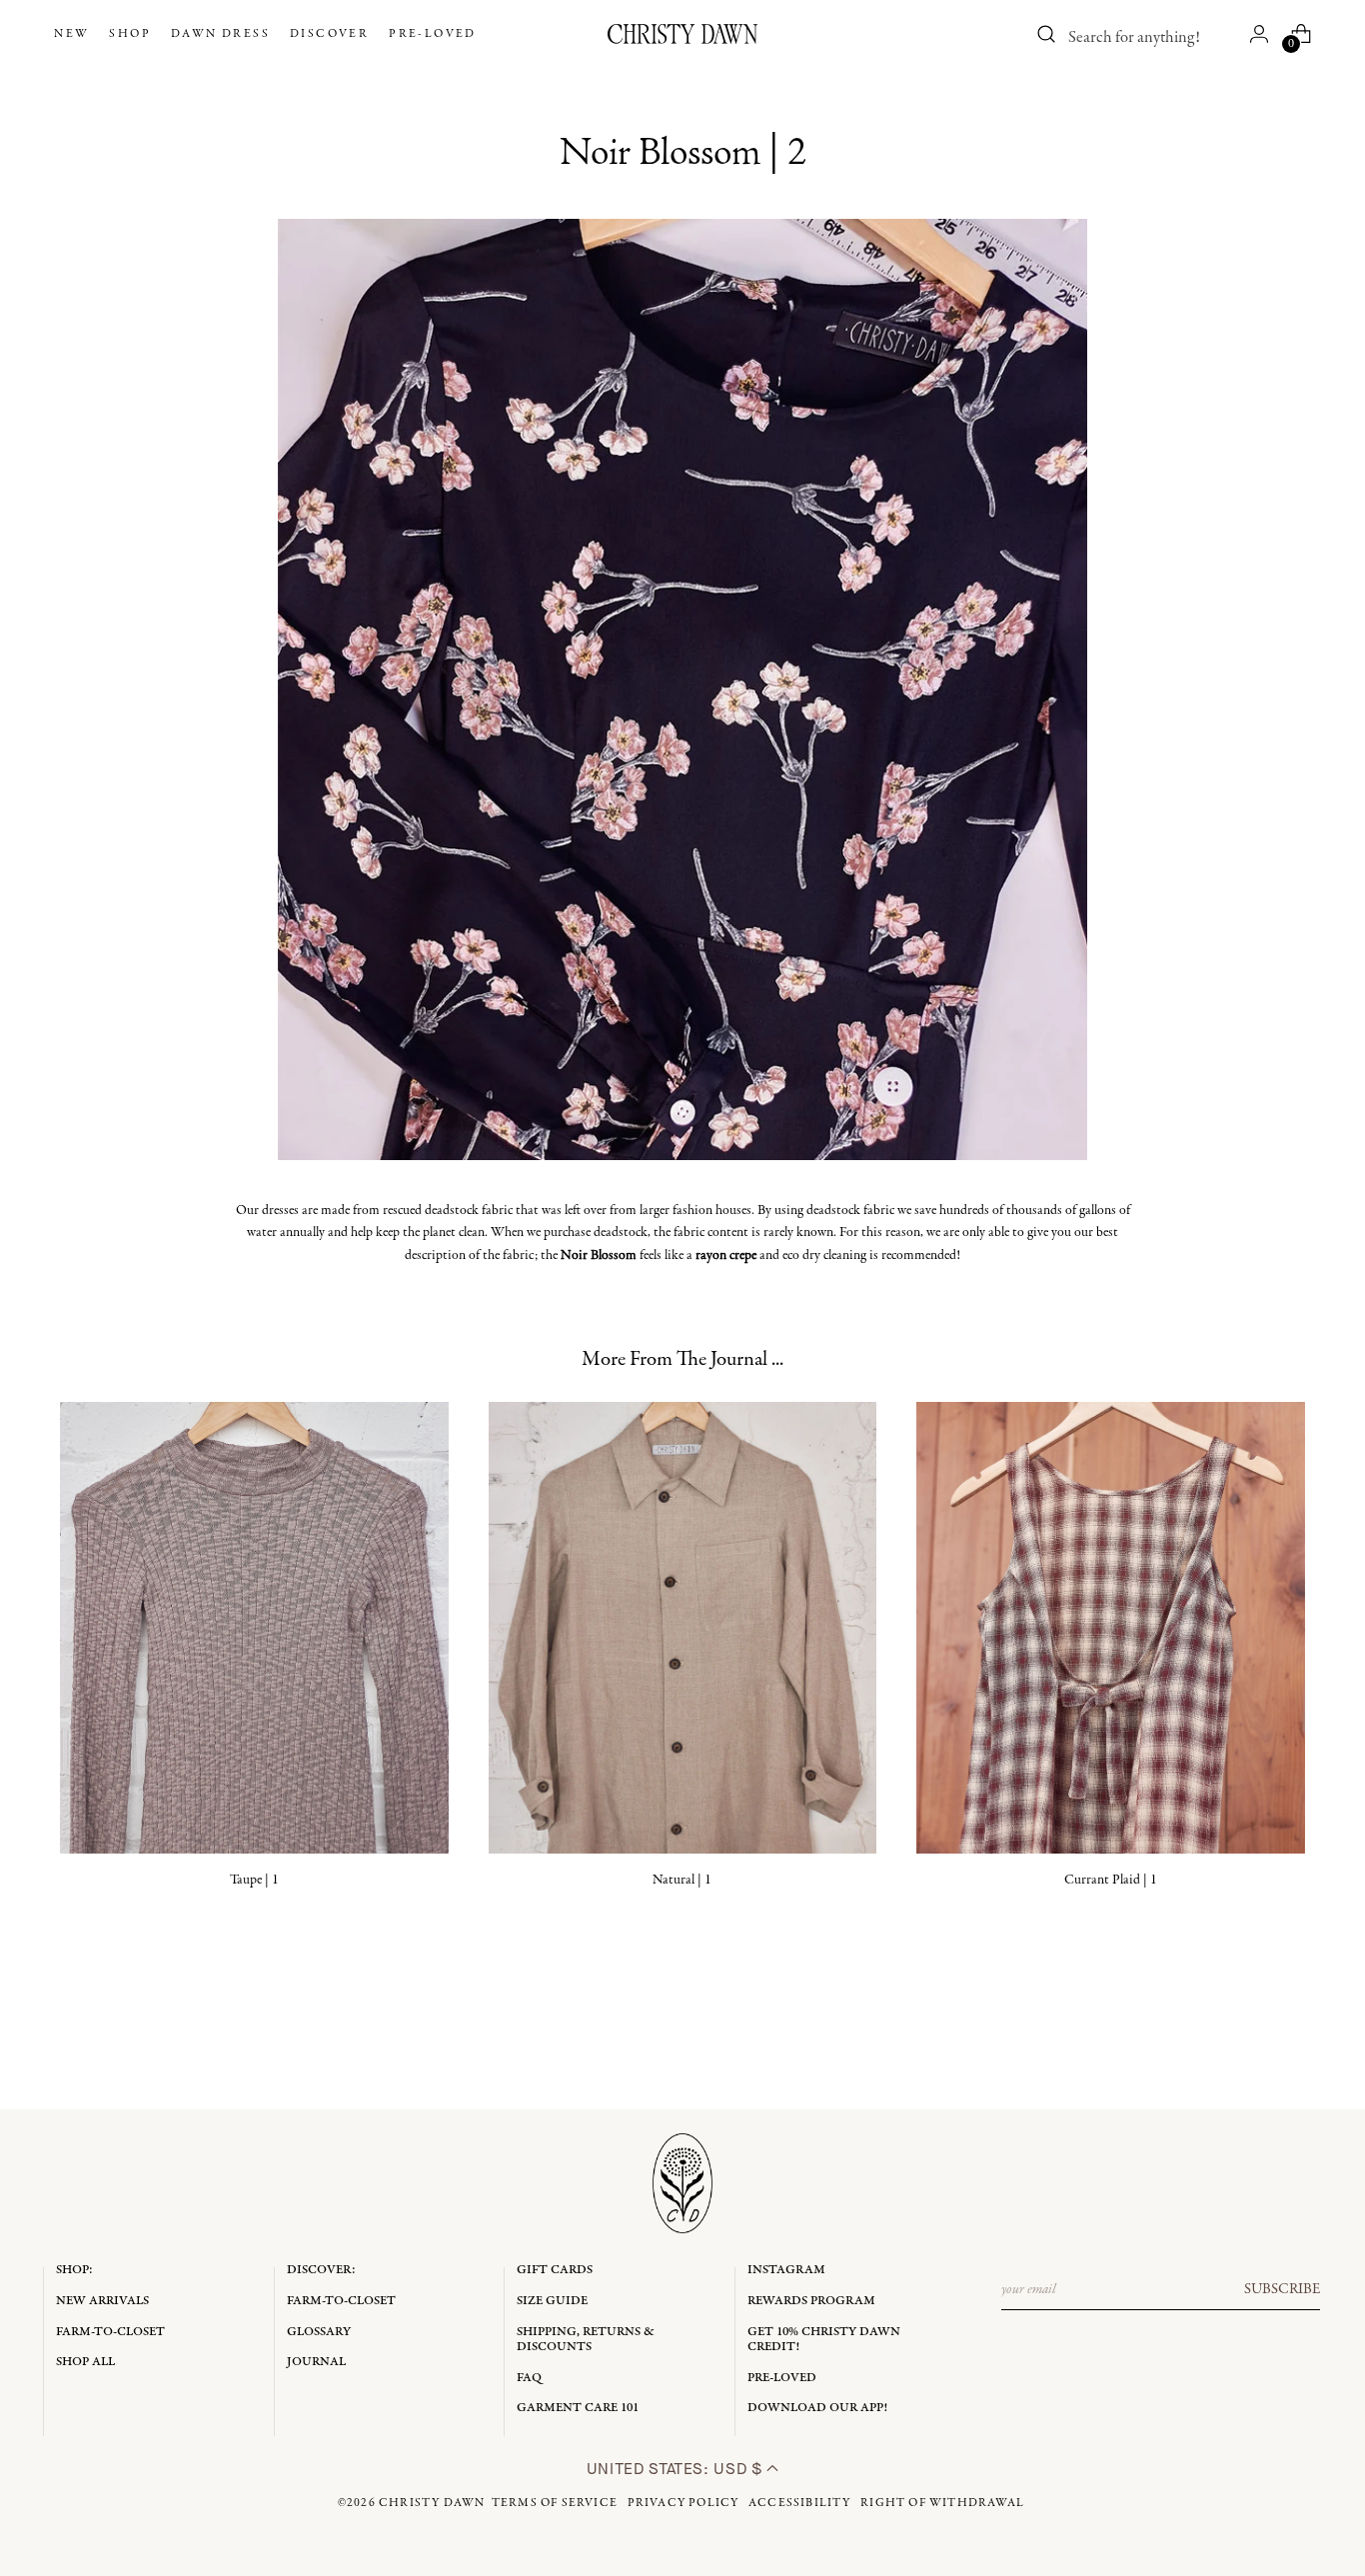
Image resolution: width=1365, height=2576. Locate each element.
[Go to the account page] (1259, 34)
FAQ (529, 2378)
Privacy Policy (683, 2503)
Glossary (319, 2332)
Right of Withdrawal (942, 2503)
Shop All (85, 2362)
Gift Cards (555, 2270)
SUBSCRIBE (1282, 2289)
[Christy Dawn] (682, 34)
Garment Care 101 (578, 2408)
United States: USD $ (677, 2469)
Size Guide (552, 2301)
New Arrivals (102, 2301)
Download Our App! (817, 2408)
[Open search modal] (1047, 34)
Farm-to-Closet (110, 2332)
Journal (316, 2362)
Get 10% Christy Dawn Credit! (824, 2340)
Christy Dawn (432, 2503)
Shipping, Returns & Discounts (586, 2340)
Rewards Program (811, 2301)
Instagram (786, 2270)
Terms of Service (555, 2503)
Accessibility (800, 2503)
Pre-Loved (782, 2378)
